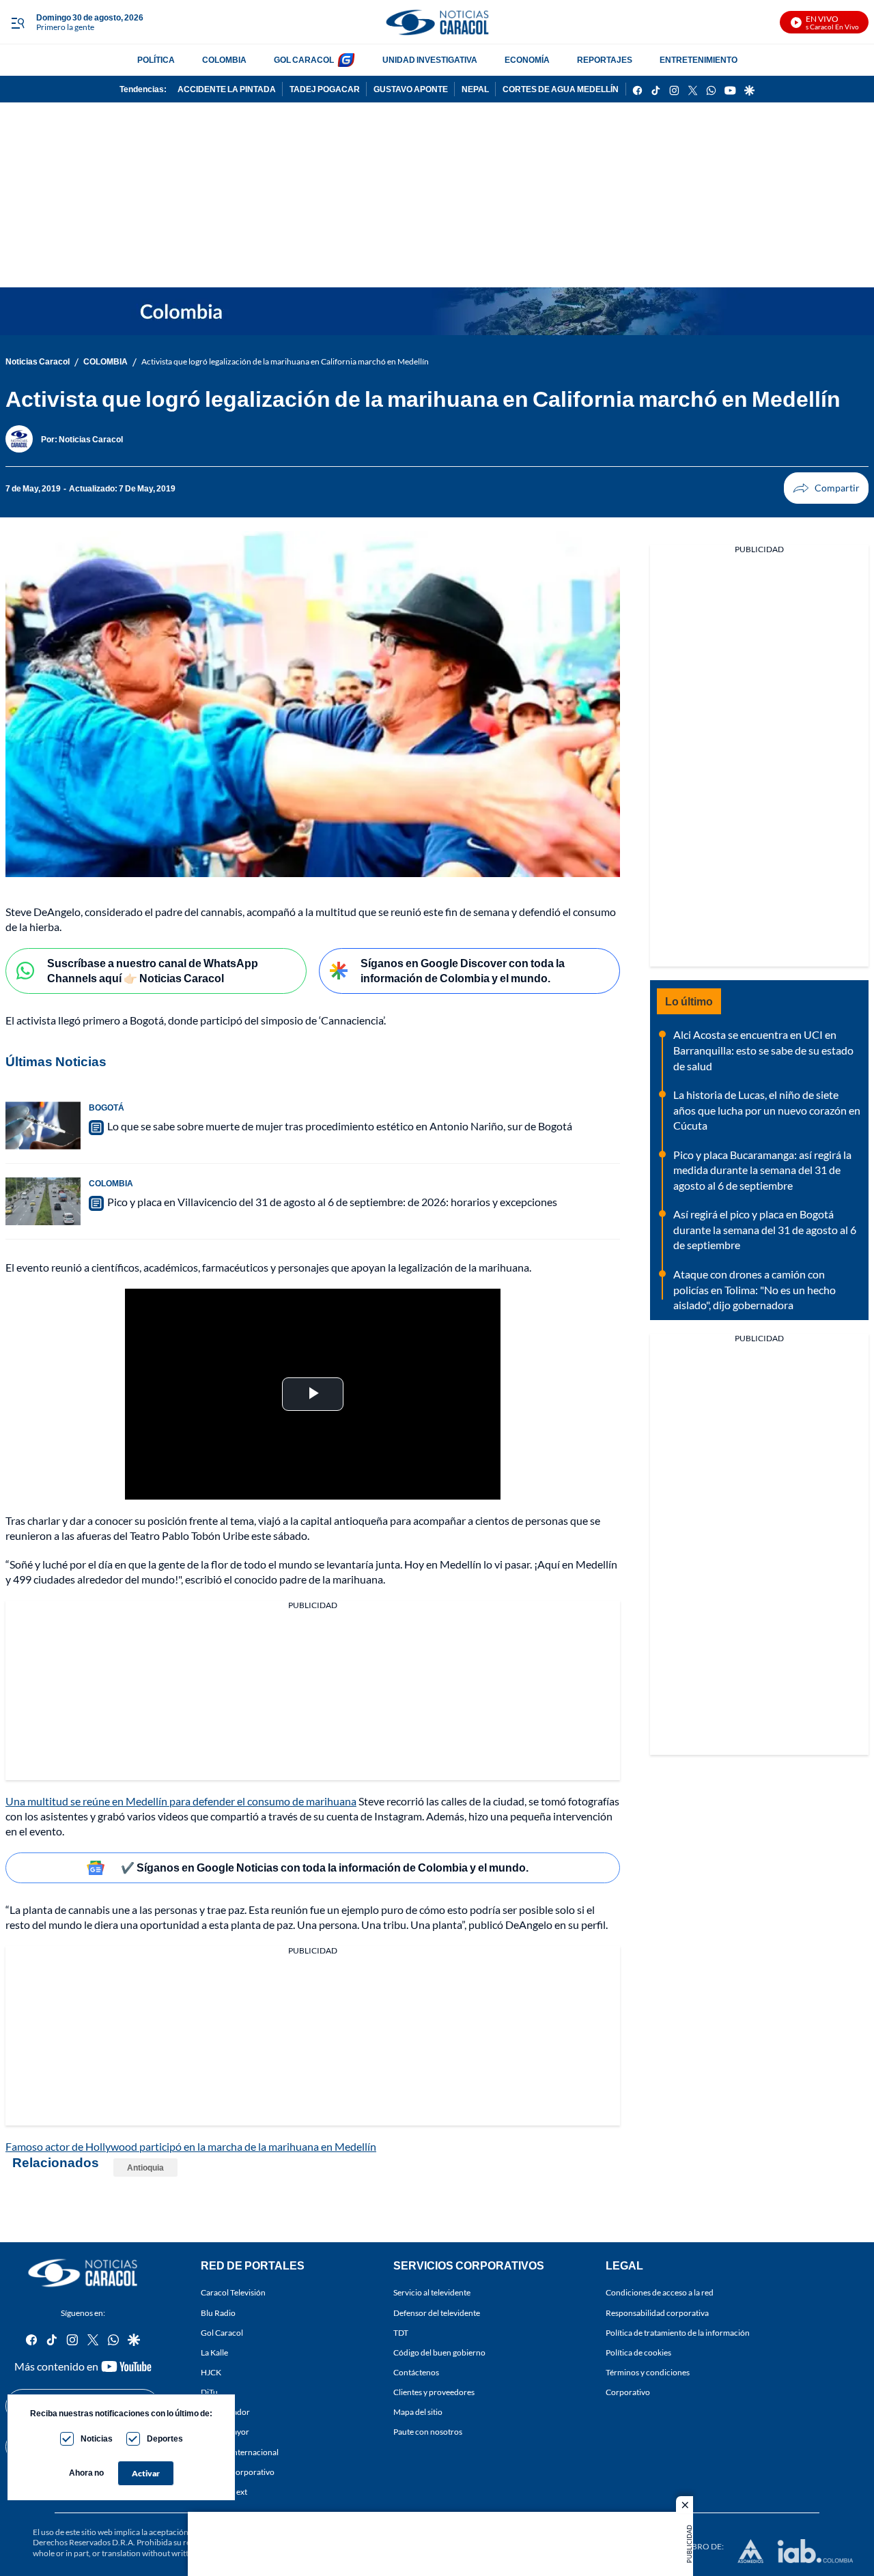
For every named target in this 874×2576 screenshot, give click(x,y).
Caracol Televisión (233, 2293)
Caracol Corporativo (238, 2472)
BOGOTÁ (107, 1107)
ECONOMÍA (527, 60)
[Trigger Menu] (17, 23)
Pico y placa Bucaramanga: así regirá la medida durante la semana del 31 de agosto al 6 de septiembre (762, 1170)
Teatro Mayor (225, 2432)
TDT (401, 2333)
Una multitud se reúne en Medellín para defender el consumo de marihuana (181, 1801)
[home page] (437, 22)
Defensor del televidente (437, 2313)
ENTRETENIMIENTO (699, 60)
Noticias (97, 2438)
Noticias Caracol (38, 361)
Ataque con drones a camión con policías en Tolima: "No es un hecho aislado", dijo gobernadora (755, 1289)
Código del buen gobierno (439, 2352)
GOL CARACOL (304, 60)
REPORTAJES (605, 60)
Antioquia (145, 2167)
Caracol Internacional (240, 2452)
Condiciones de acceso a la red (660, 2293)
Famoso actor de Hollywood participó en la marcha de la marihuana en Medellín (191, 2146)
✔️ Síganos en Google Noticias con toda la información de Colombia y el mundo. (325, 1867)
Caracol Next (224, 2492)
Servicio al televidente (432, 2293)
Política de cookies (638, 2352)
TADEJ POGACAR (325, 89)
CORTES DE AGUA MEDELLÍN (561, 89)
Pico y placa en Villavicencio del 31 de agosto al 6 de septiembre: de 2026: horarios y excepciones (332, 1202)
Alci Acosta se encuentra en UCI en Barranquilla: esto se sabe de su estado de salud (763, 1050)
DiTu (209, 2393)
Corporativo (628, 2393)
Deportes (165, 2438)
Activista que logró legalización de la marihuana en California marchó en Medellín (285, 361)
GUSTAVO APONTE (411, 89)
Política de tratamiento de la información (678, 2333)
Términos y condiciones (648, 2372)
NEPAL (475, 89)
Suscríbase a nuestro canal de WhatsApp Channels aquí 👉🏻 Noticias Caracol (153, 971)
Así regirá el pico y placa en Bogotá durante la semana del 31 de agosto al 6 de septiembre (765, 1229)
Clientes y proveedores (434, 2393)
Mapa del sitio (418, 2413)
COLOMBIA (224, 60)
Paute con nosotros (428, 2432)
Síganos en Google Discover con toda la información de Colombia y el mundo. (463, 971)
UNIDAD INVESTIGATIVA (430, 60)
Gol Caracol (222, 2333)
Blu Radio (218, 2313)
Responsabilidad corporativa (657, 2313)
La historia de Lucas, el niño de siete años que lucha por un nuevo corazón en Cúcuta (767, 1110)
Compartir (826, 488)
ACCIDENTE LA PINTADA (227, 89)
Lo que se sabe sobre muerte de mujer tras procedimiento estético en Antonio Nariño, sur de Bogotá (340, 1126)
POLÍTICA (156, 60)
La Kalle (214, 2352)
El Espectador (225, 2413)
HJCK (211, 2372)
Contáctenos (416, 2372)
